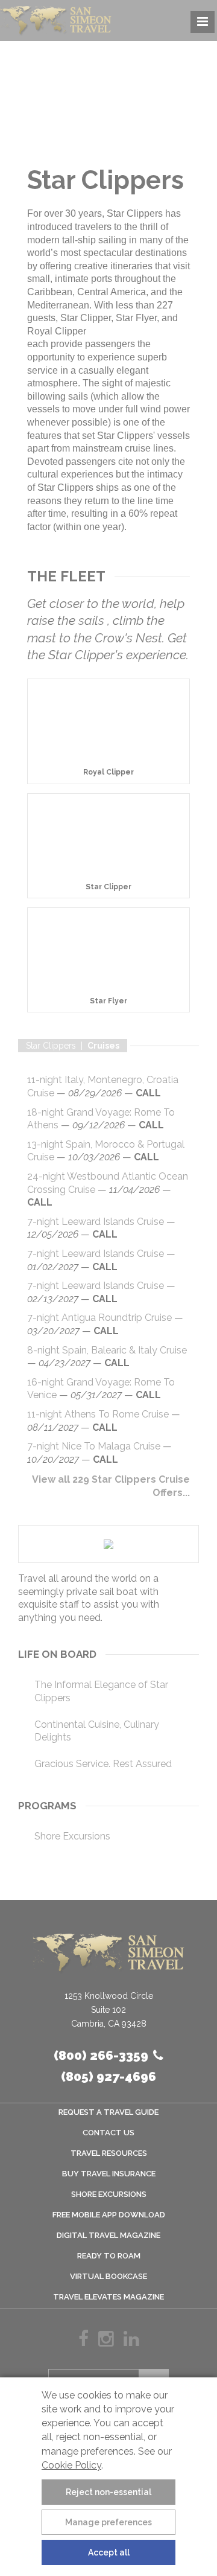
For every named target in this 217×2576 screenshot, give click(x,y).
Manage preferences (108, 2522)
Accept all (109, 2552)
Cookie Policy (71, 2465)
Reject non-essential (108, 2492)
